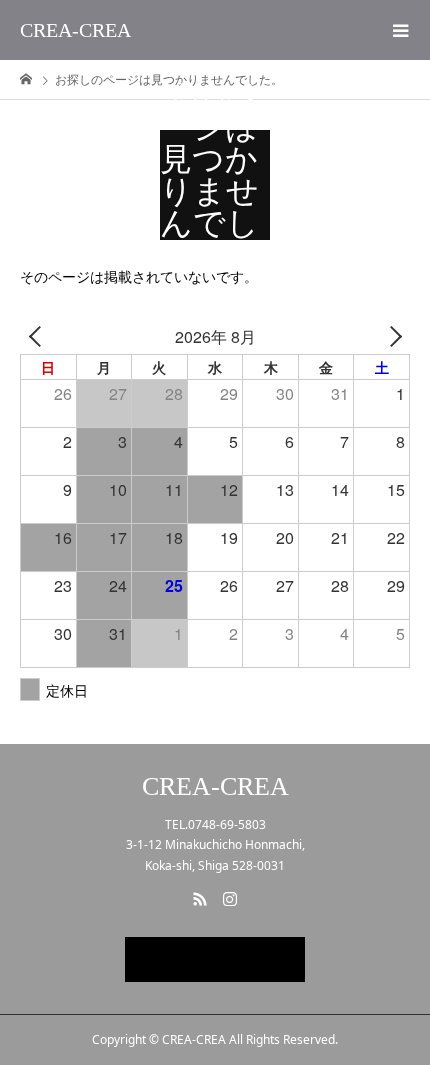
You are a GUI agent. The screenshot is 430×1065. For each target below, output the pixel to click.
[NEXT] (391, 336)
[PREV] (39, 336)
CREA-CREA (75, 30)
